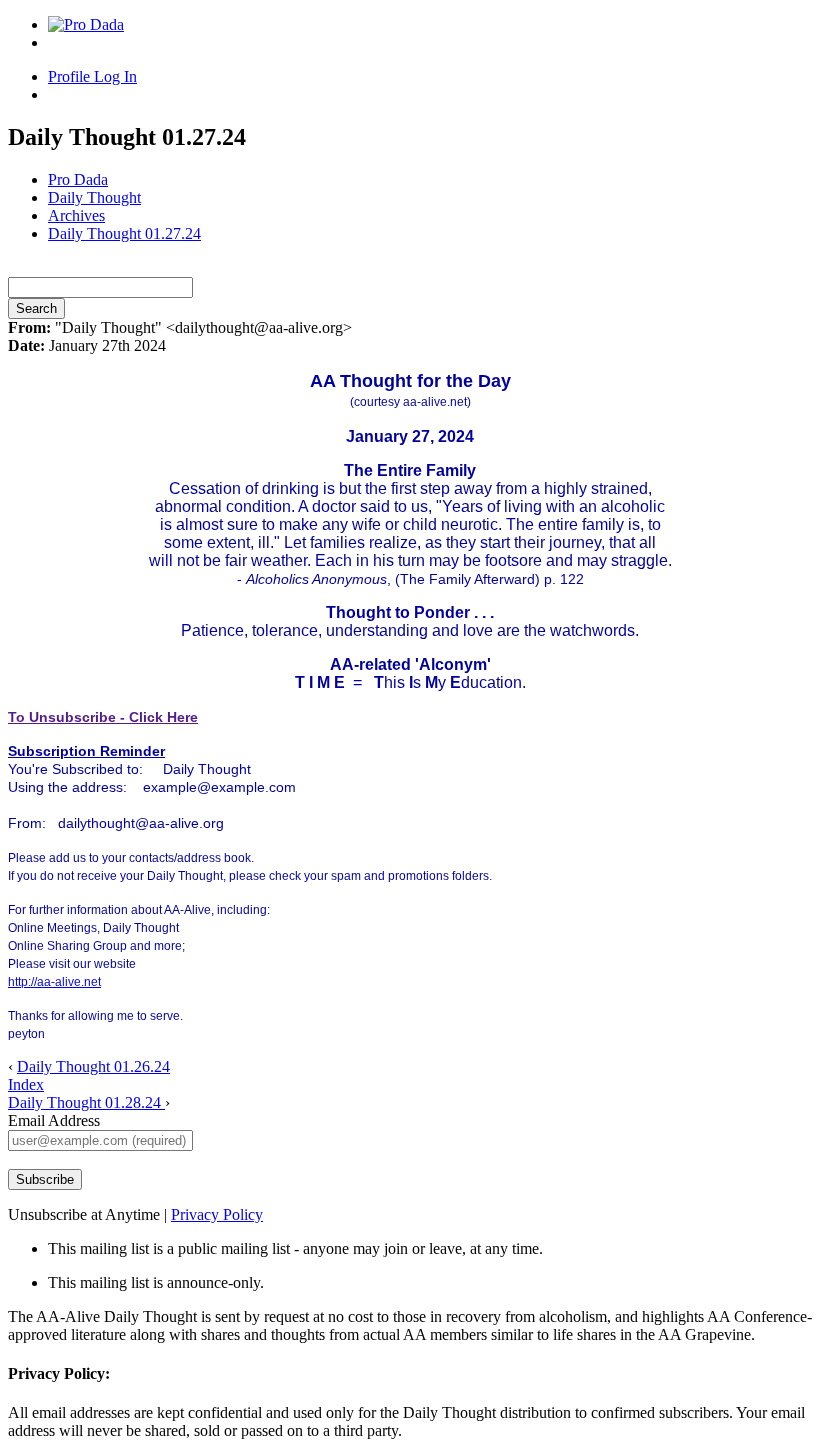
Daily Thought (94, 197)
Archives (76, 215)
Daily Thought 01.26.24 (93, 1066)
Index (26, 1084)
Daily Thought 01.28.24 (86, 1102)
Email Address (54, 1120)
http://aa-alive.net (54, 982)
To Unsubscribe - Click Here (103, 717)
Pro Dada (78, 179)
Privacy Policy (217, 1214)
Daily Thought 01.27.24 (124, 233)
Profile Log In (92, 76)
